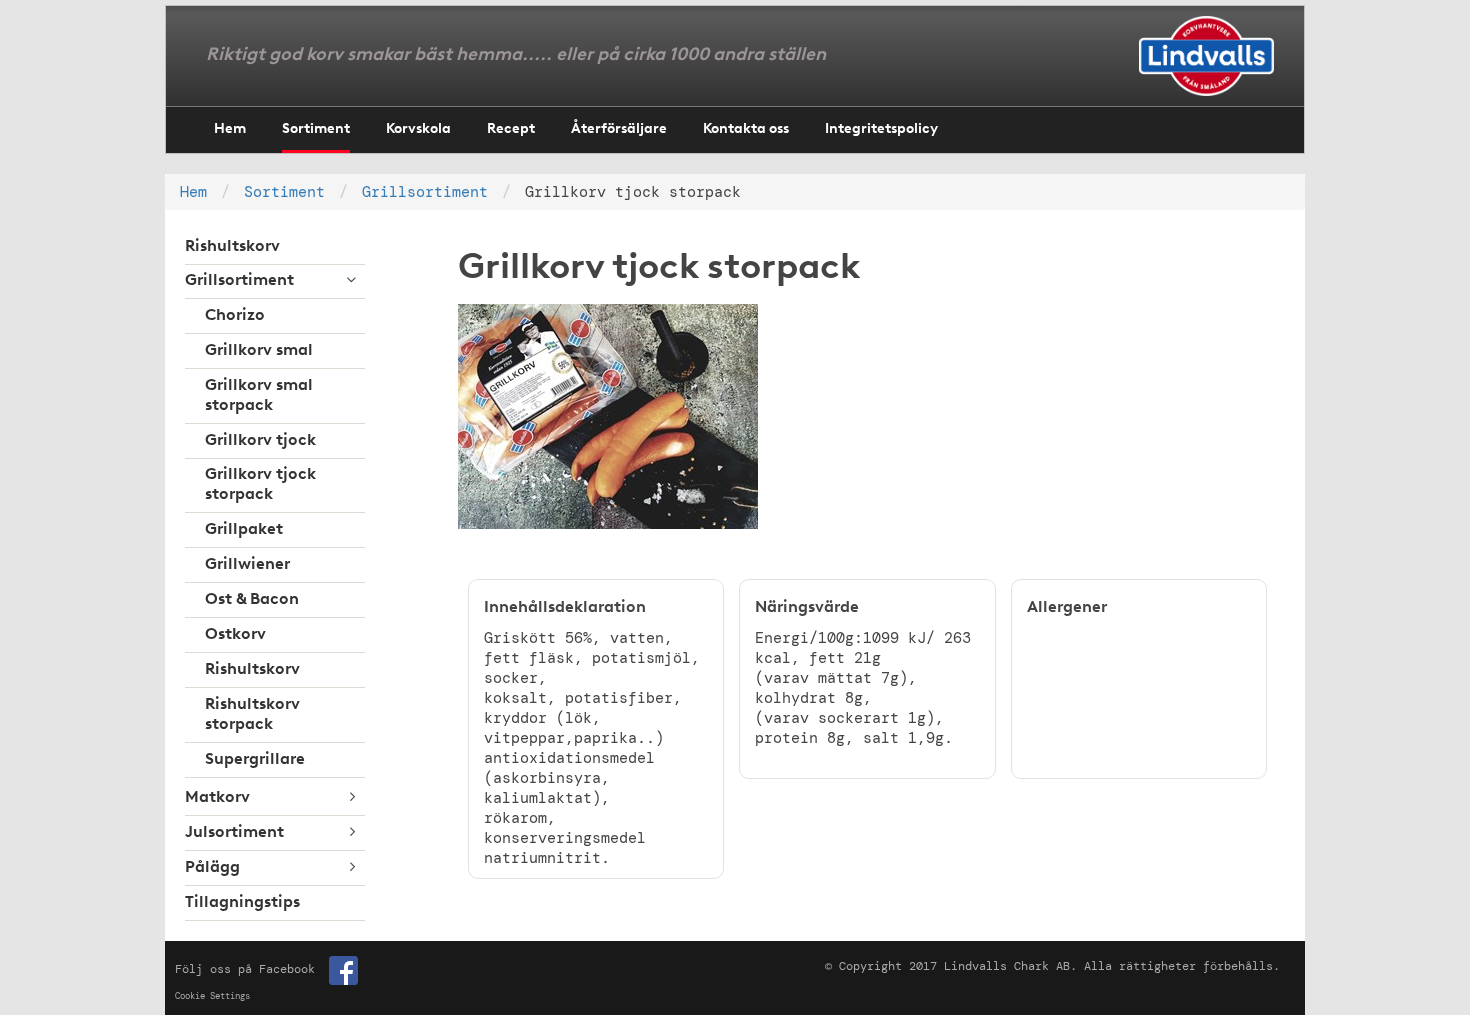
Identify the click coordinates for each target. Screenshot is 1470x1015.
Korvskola (418, 129)
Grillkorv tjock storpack (260, 485)
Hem (230, 129)
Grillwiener (247, 565)
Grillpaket (244, 530)
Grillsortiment (425, 192)
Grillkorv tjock (260, 441)
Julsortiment (234, 833)
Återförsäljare (619, 129)
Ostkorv (235, 635)
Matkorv (217, 798)
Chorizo (235, 316)
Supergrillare (255, 760)
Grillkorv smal (259, 351)
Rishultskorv (232, 247)
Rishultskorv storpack (252, 715)
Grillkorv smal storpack (259, 396)
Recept (511, 129)
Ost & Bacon (252, 600)
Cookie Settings (212, 996)
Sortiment (316, 129)
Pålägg (212, 868)
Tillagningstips (242, 903)
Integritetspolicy (881, 129)
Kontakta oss (746, 129)
